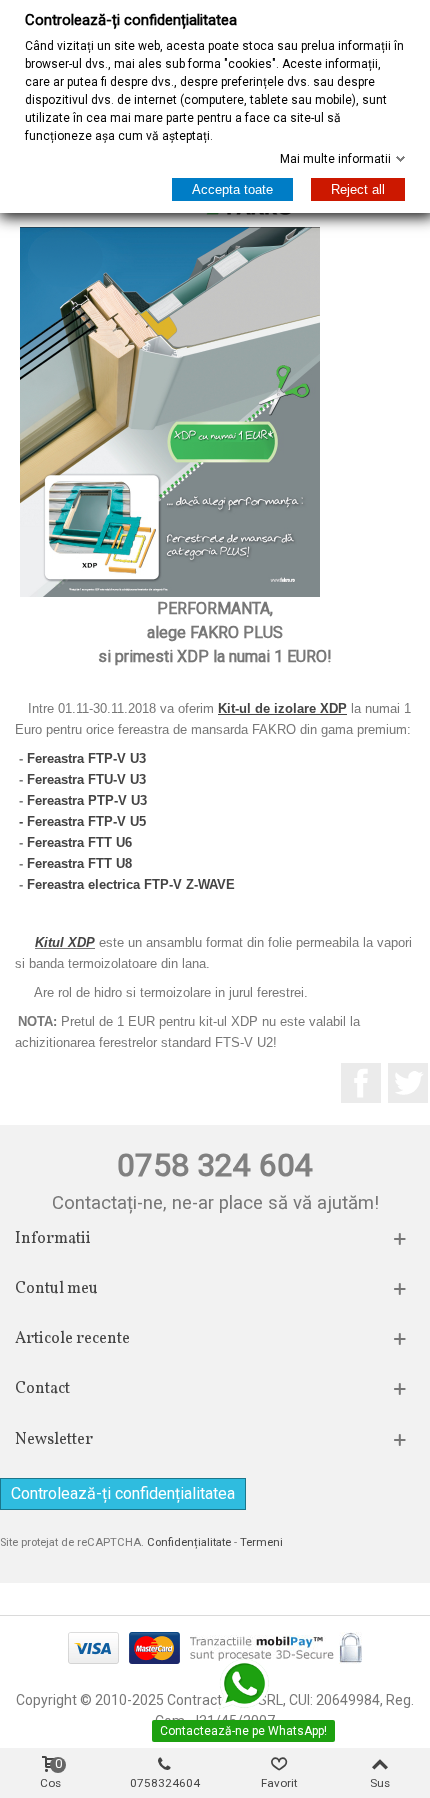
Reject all (358, 189)
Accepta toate (232, 189)
